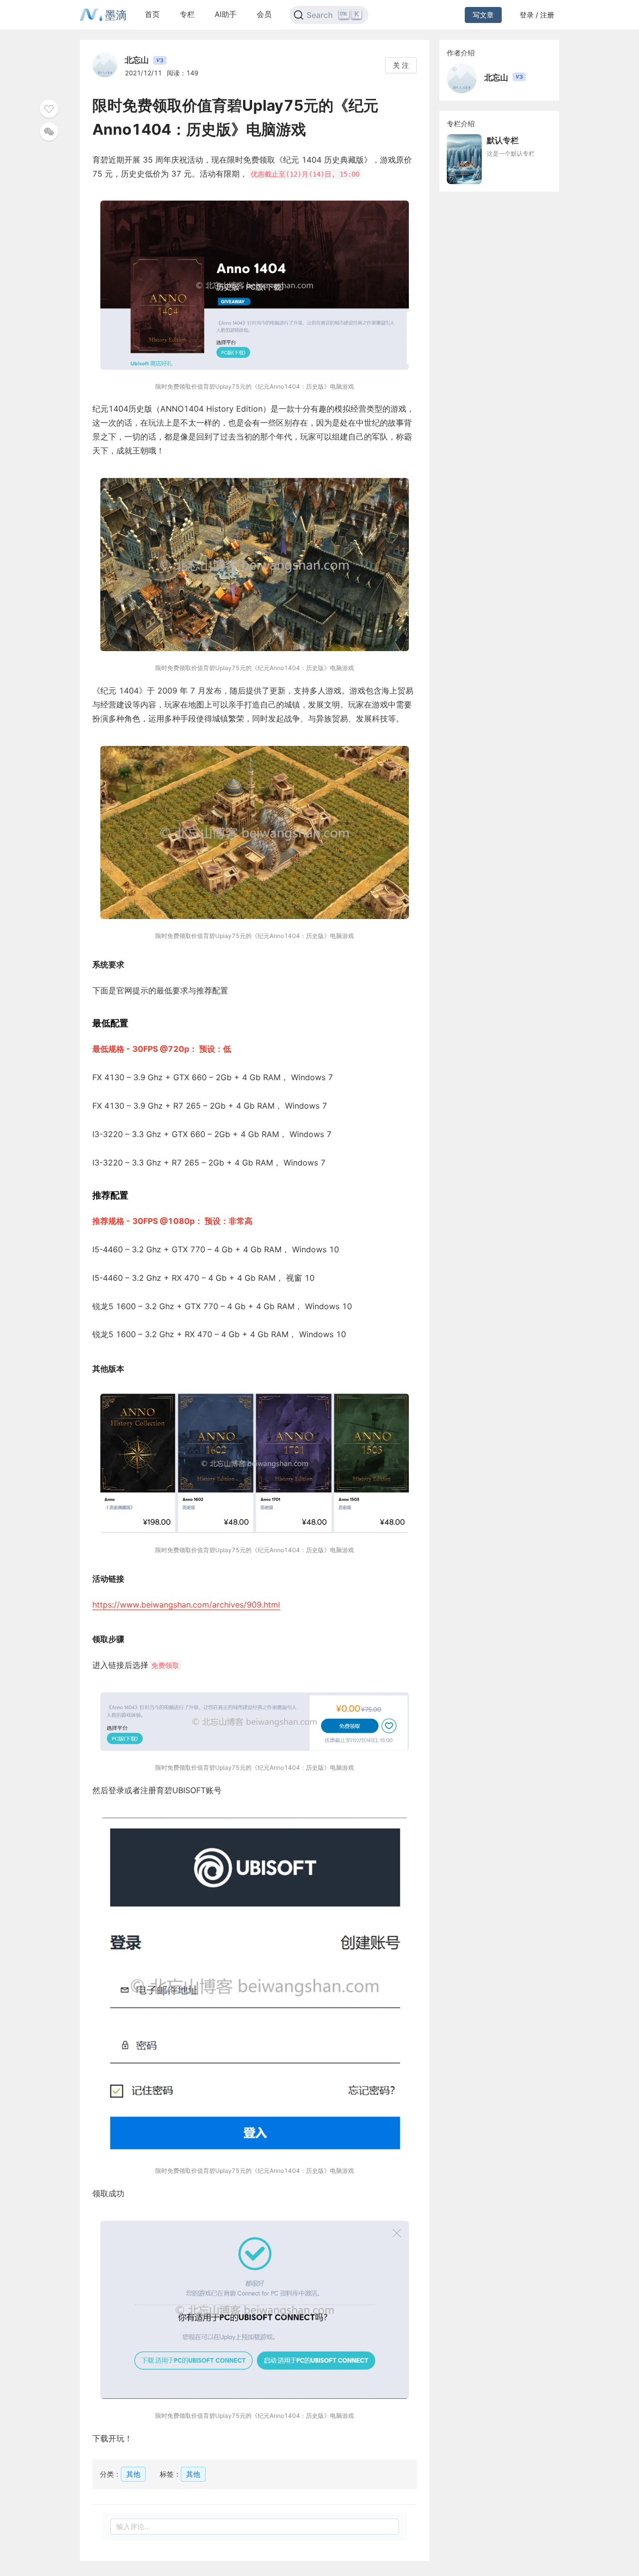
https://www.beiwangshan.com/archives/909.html (186, 1605)
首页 (152, 14)
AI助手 (226, 14)
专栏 (187, 14)
